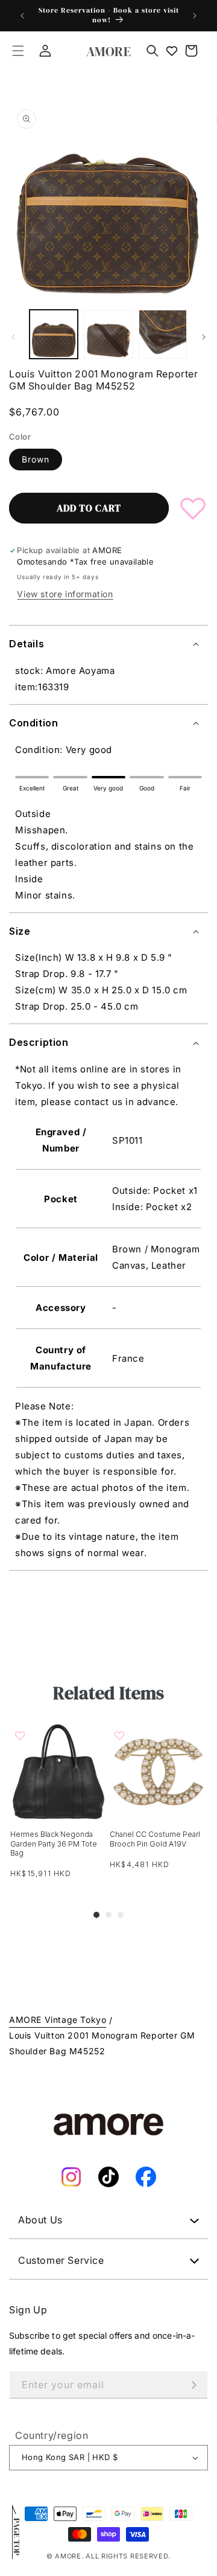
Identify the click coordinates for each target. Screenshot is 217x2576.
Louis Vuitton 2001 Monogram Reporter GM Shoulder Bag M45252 (102, 2043)
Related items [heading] (108, 1693)
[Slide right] (204, 337)
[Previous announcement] (22, 16)
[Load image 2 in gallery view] (108, 334)
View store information (65, 594)
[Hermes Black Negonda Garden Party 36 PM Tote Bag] (59, 1771)
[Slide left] (13, 337)
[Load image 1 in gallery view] (54, 334)
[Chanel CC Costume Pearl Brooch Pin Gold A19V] (158, 1771)
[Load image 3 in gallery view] (163, 334)
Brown (36, 459)
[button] (18, 51)
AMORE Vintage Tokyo (58, 2020)
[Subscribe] (194, 2385)
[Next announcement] (195, 16)
